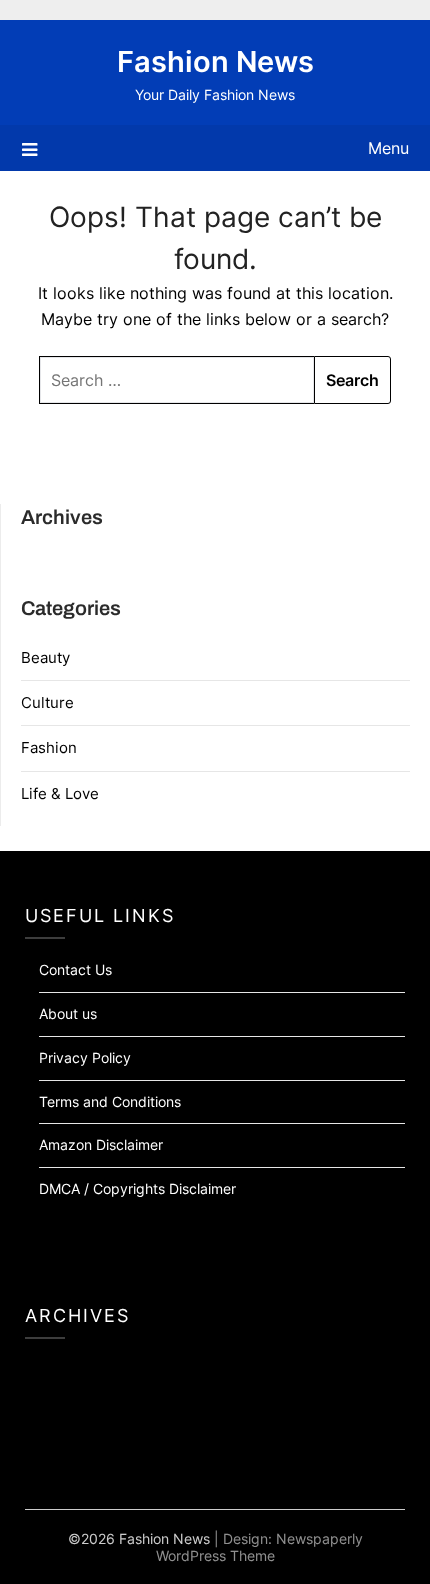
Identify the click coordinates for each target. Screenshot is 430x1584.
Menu (388, 148)
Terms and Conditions (110, 1101)
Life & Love (60, 793)
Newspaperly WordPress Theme (259, 1547)
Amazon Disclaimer (101, 1144)
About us (68, 1013)
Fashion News (215, 61)
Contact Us (75, 969)
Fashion (49, 747)
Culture (47, 702)
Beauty (45, 657)
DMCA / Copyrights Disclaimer (137, 1188)
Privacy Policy (85, 1057)
